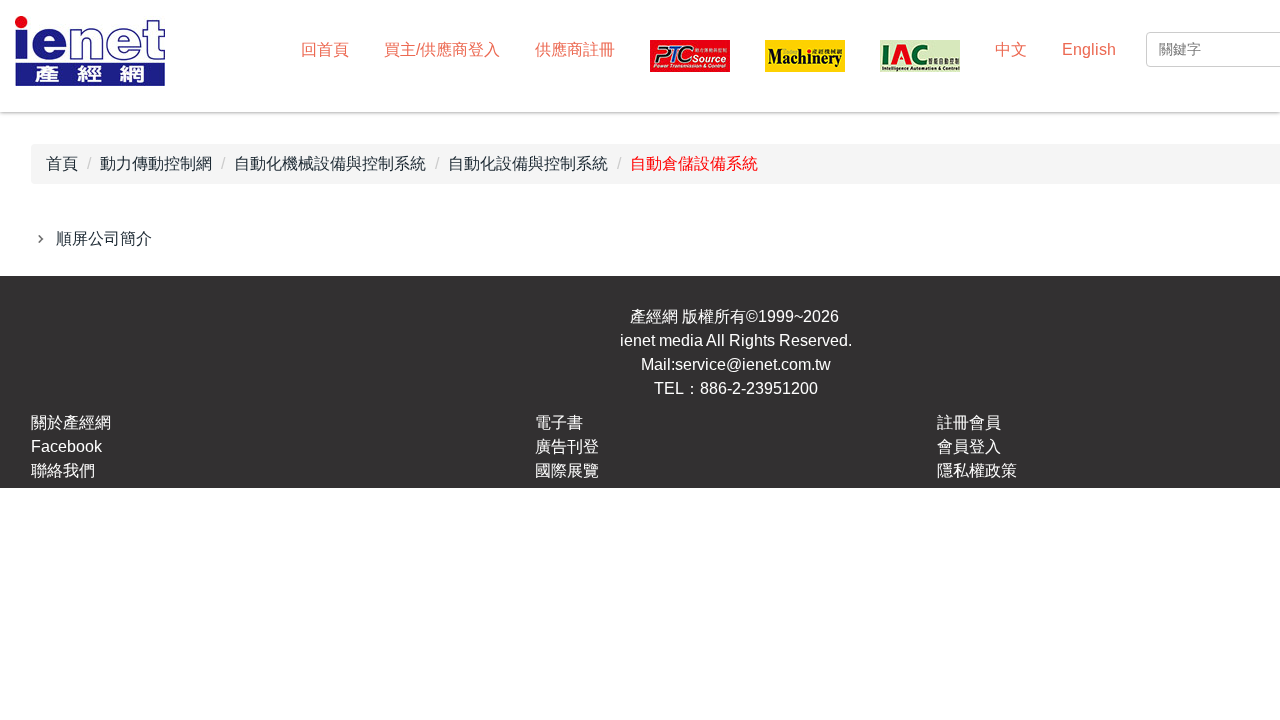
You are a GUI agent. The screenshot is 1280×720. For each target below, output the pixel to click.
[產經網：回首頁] (90, 53)
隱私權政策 (977, 470)
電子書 (559, 422)
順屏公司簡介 (104, 238)
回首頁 (325, 49)
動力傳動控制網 (156, 163)
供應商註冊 (575, 49)
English (1089, 49)
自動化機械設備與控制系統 (330, 163)
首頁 (62, 163)
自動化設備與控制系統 (528, 163)
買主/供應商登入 (442, 49)
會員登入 (969, 446)
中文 (1011, 49)
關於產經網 (71, 422)
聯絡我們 (63, 470)
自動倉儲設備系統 (694, 163)
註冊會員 (969, 422)
